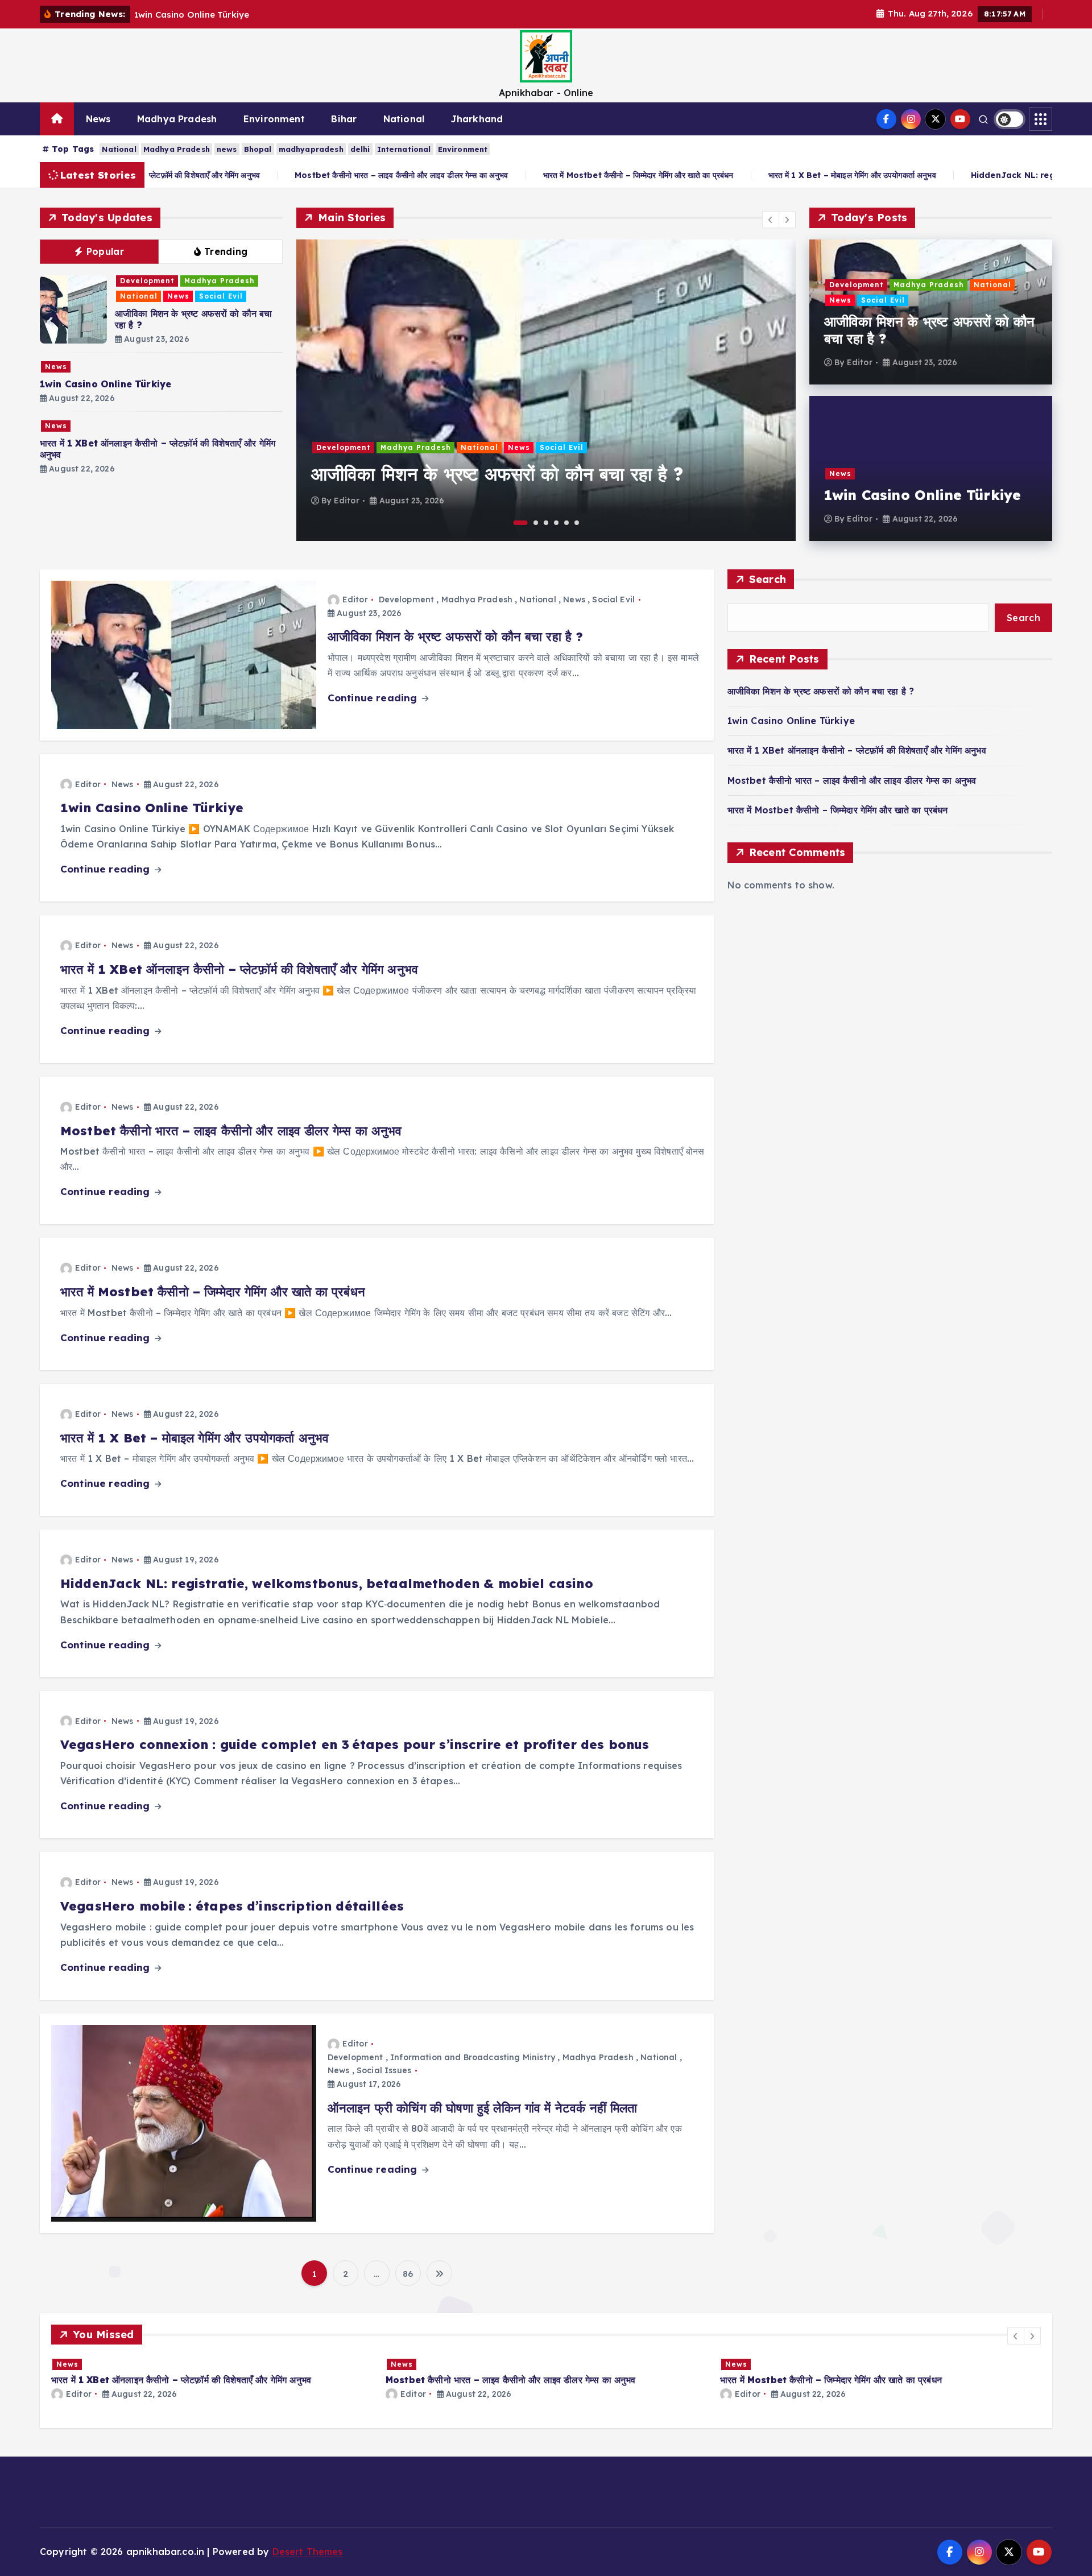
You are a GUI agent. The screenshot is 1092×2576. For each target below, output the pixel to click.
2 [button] (536, 523)
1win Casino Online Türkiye (106, 384)
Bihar (344, 119)
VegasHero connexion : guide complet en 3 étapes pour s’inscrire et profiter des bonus (355, 1744)
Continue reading (374, 698)
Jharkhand (477, 119)
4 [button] (556, 523)
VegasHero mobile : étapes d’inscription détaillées (232, 1906)
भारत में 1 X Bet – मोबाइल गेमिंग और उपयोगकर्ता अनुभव (690, 175)
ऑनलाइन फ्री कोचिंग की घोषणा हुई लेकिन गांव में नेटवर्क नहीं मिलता (483, 2108)
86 (408, 2274)
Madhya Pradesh (177, 119)
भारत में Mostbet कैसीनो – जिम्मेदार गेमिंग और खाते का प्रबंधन (476, 175)
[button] (771, 220)
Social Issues (384, 2070)
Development (147, 281)
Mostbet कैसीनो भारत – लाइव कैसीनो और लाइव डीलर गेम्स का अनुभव (240, 175)
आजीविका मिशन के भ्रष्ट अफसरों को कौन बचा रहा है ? (497, 474)
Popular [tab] (105, 251)
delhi (360, 149)
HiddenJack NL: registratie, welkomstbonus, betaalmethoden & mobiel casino (327, 1583)
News (98, 119)
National (404, 119)
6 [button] (577, 523)
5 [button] (566, 523)
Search (768, 579)
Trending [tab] (226, 251)
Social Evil (221, 296)
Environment (274, 119)
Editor (347, 501)
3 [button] (546, 523)
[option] (546, 390)
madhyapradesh (311, 149)
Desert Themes (308, 2552)
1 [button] (521, 523)
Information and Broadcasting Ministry (473, 2057)
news (227, 149)
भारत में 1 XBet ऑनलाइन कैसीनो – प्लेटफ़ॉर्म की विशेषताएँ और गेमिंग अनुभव (239, 969)
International (404, 149)
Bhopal (258, 149)
